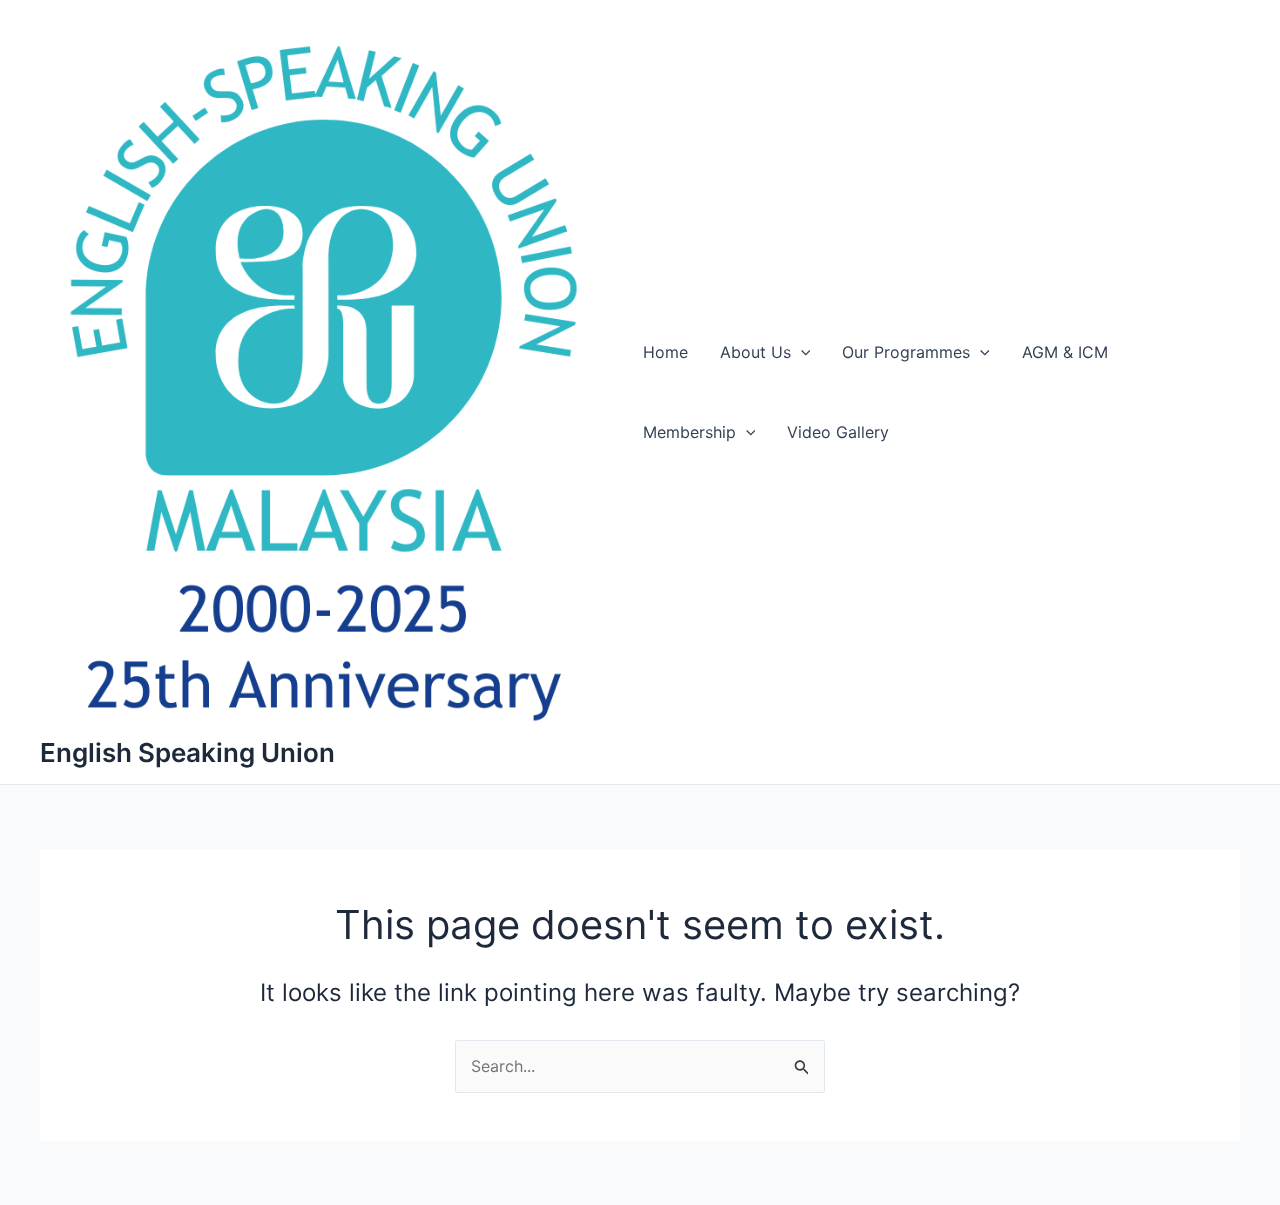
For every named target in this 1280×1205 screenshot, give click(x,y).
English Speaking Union (187, 752)
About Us (755, 352)
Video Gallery (838, 432)
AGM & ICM (1065, 352)
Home (665, 352)
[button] (801, 352)
